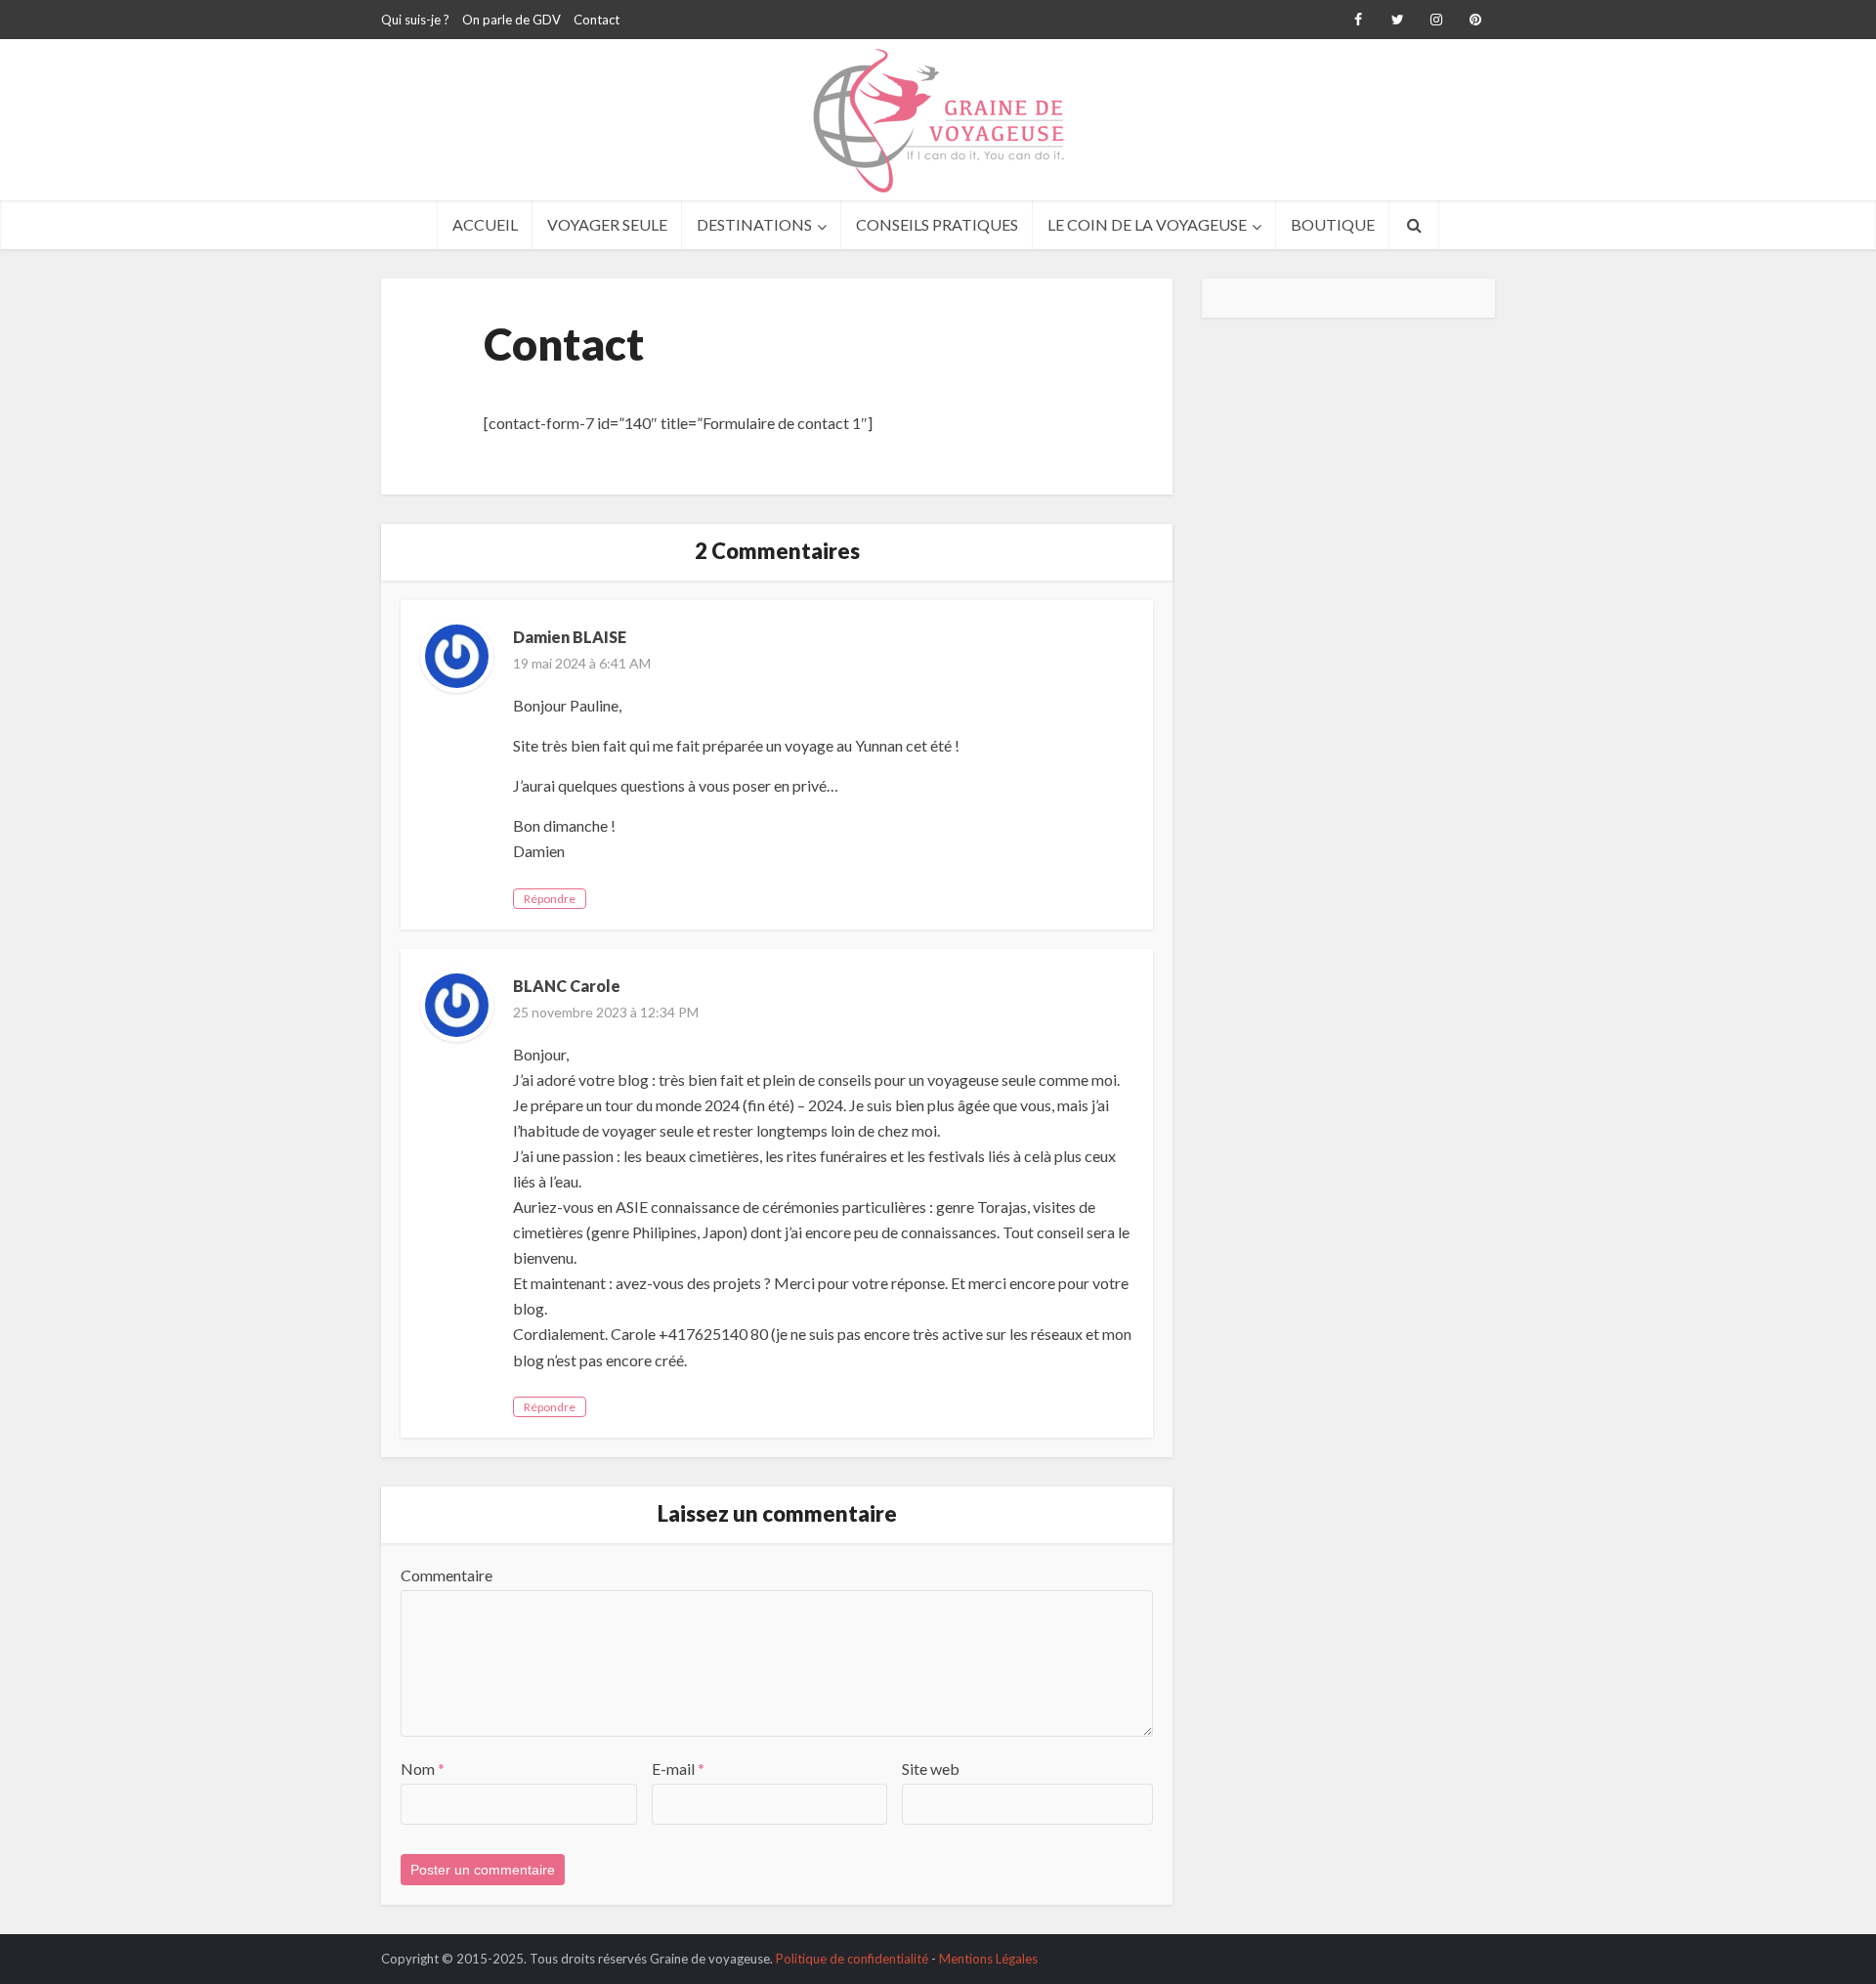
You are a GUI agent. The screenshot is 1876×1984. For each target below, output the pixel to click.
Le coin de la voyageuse (1147, 224)
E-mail (678, 1768)
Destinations (754, 224)
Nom (423, 1768)
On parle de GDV (512, 20)
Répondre (550, 899)
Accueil (485, 224)
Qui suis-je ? (415, 20)
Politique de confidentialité (852, 1959)
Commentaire (447, 1575)
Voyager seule (607, 224)
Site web (931, 1768)
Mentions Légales (988, 1959)
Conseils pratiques (937, 224)
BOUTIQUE (1333, 224)
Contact (597, 20)
